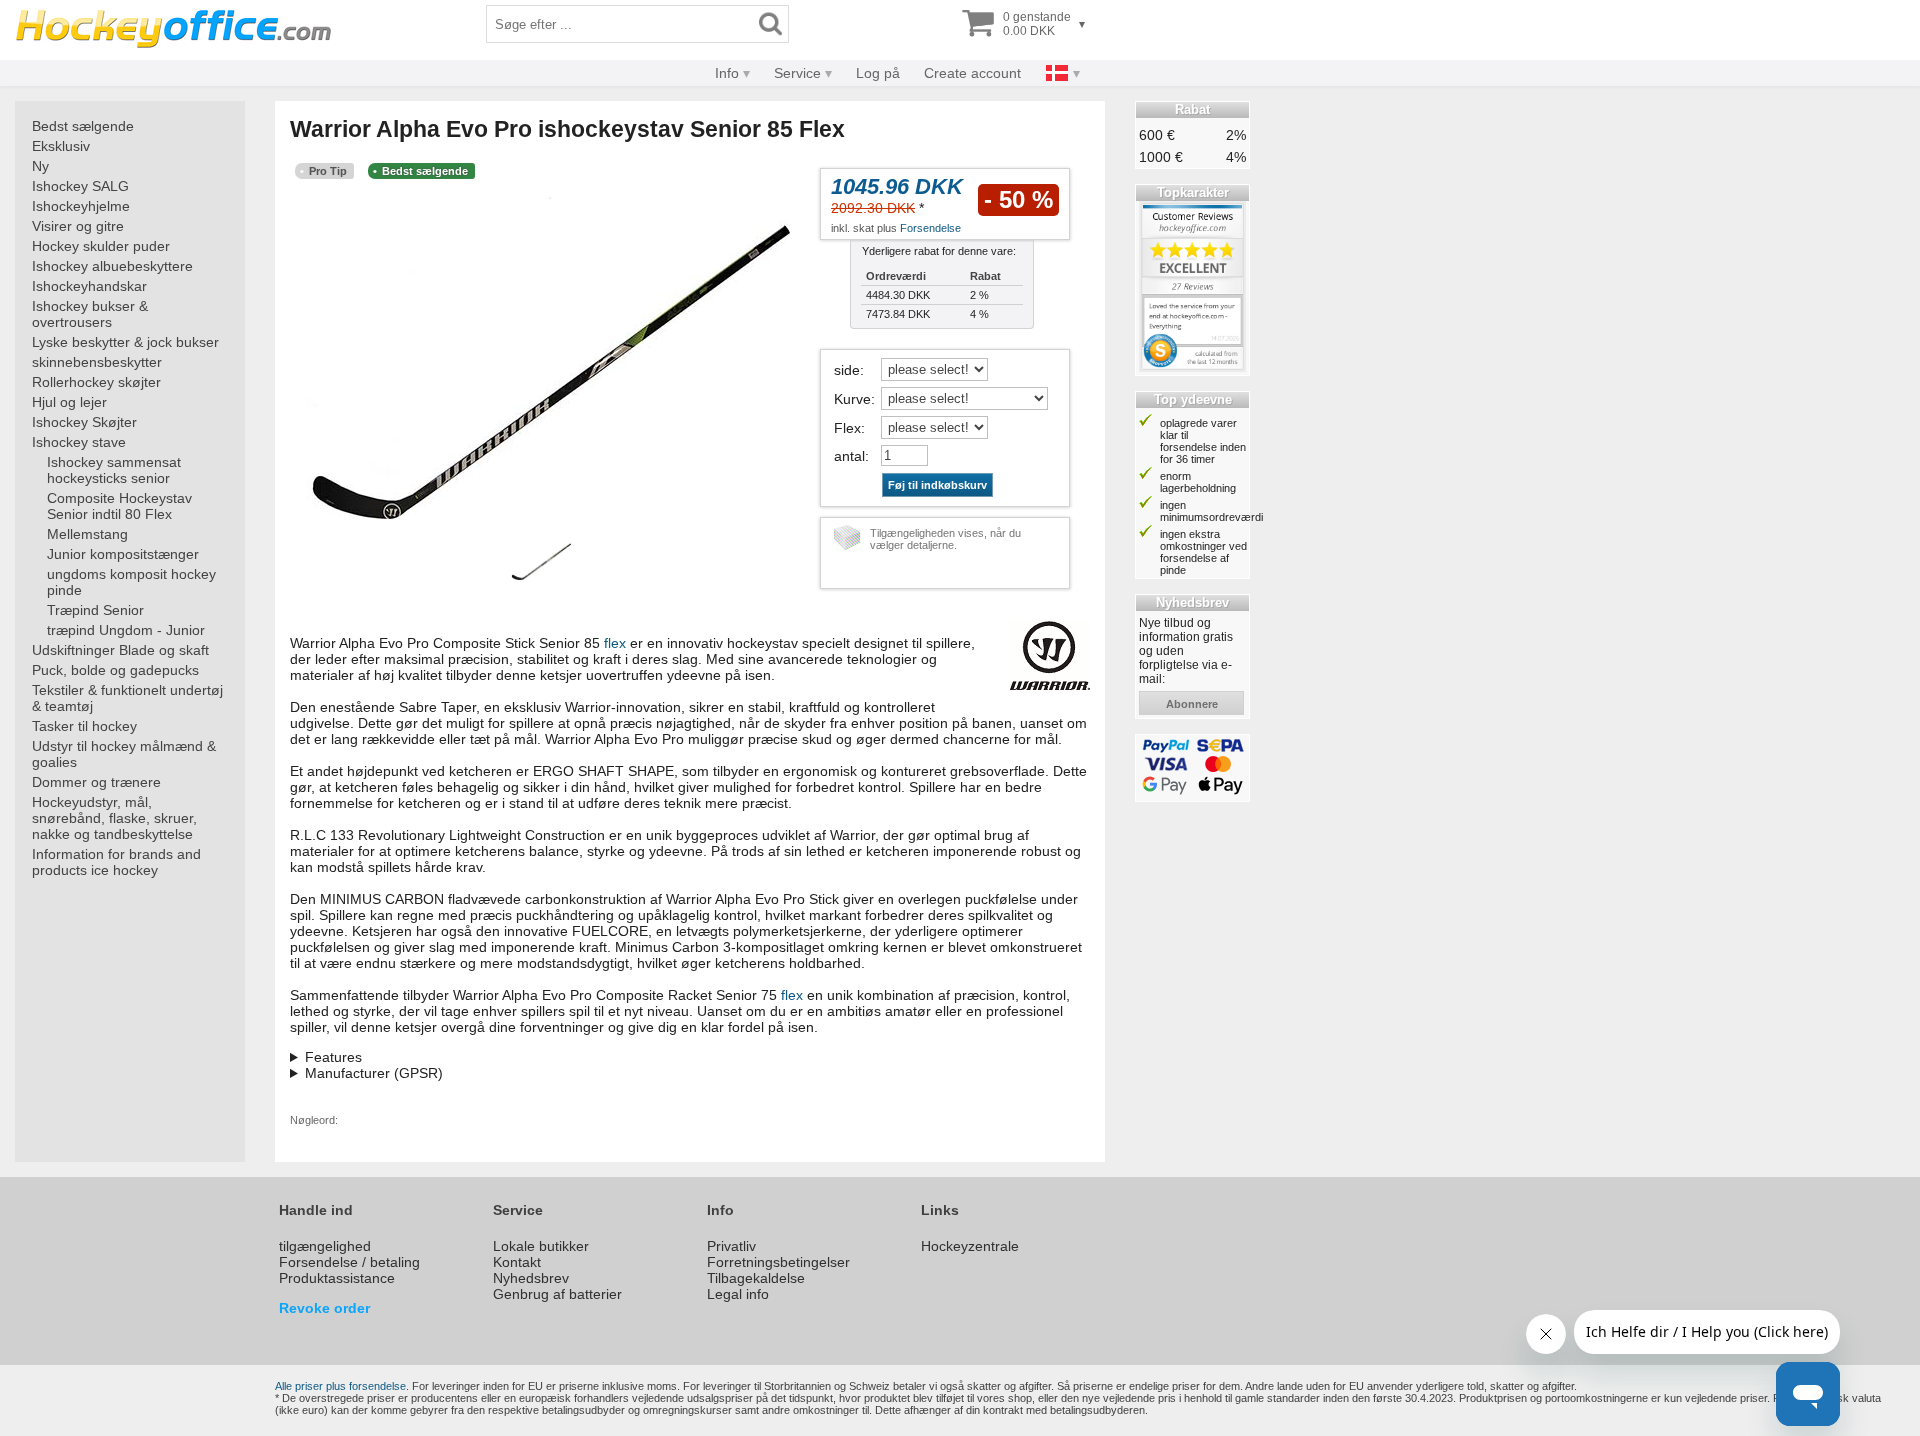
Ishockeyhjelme (81, 206)
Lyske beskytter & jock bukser (125, 342)
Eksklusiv (61, 146)
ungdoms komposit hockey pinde (131, 582)
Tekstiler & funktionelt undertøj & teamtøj (127, 698)
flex (615, 643)
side (847, 370)
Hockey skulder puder (101, 246)
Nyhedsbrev (531, 1278)
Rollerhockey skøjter (96, 382)
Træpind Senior (95, 610)
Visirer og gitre (78, 226)
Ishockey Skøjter (84, 422)
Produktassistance (337, 1278)
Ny (40, 166)
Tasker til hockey (84, 726)
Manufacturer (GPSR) (374, 1073)
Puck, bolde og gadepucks (115, 670)
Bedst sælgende (83, 126)
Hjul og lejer (69, 402)
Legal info (738, 1294)
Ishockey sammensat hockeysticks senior (114, 470)
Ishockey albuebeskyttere (112, 266)
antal (849, 456)
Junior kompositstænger (123, 554)
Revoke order (324, 1308)
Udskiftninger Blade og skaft (120, 650)
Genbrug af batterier (557, 1294)
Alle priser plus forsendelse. (342, 1386)
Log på (878, 73)
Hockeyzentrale (970, 1246)
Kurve (852, 399)
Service (797, 73)
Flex (847, 428)
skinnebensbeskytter (97, 362)
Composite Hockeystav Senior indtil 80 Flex (119, 506)
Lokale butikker (541, 1246)
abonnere (1192, 704)
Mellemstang (87, 534)
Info (727, 73)
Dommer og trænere (96, 782)
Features (333, 1057)
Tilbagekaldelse (756, 1278)
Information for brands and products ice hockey (116, 862)
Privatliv (731, 1246)
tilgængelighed (325, 1246)
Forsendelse (930, 228)
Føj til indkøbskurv (937, 485)
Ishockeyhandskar (89, 286)
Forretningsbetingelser (778, 1262)
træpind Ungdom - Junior (126, 630)
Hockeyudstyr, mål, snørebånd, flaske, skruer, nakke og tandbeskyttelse (114, 818)
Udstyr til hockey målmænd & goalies (124, 754)
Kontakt (517, 1262)
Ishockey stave (79, 442)
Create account (972, 73)
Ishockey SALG (80, 186)
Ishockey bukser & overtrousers (90, 314)
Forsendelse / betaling (349, 1262)
